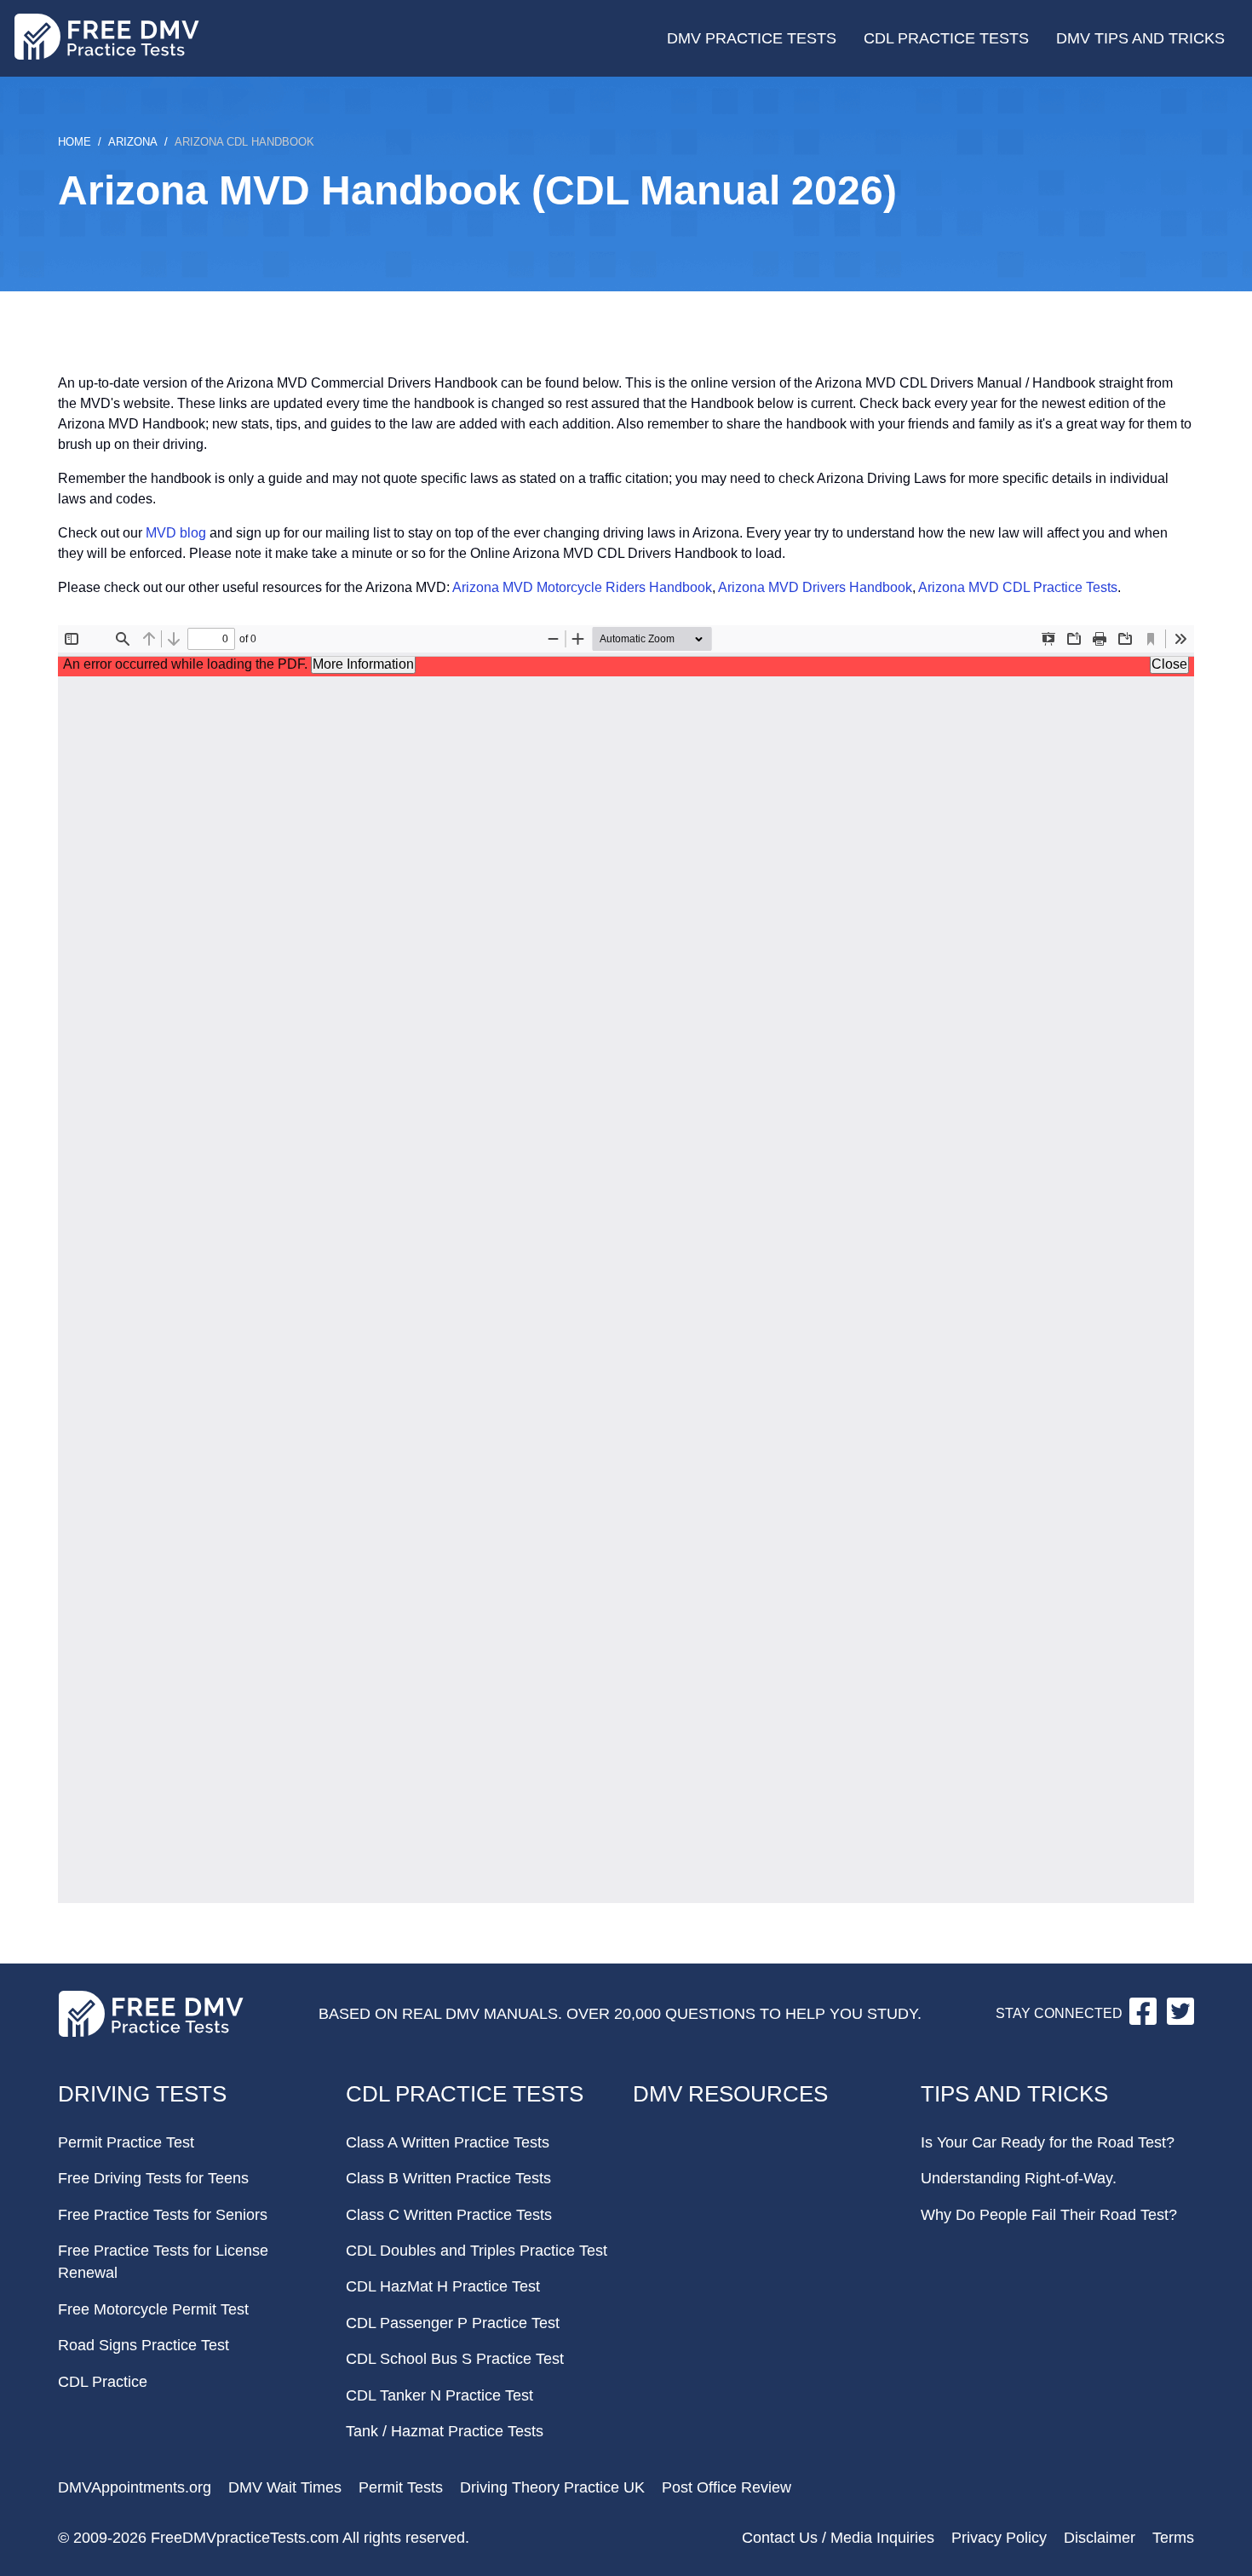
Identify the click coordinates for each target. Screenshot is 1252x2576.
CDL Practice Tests (946, 38)
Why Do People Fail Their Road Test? (1049, 2215)
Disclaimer (1100, 2538)
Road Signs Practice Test (144, 2345)
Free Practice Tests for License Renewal (163, 2262)
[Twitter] (1180, 2020)
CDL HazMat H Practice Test (443, 2286)
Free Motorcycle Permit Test (153, 2309)
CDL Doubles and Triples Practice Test (477, 2251)
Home (75, 142)
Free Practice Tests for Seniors (163, 2215)
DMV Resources (730, 2094)
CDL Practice (103, 2382)
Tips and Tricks (1014, 2094)
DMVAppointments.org (135, 2487)
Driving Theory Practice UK (552, 2487)
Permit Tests (401, 2487)
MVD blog (176, 533)
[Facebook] (1145, 2020)
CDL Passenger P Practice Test (453, 2323)
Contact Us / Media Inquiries (838, 2538)
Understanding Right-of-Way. (1019, 2178)
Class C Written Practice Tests (449, 2215)
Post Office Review (727, 2487)
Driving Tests (142, 2094)
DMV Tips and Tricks (1140, 38)
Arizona (133, 142)
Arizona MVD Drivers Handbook (815, 587)
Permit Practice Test (126, 2142)
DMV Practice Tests (752, 38)
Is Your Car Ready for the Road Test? (1048, 2142)
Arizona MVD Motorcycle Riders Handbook (582, 587)
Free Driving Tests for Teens (153, 2178)
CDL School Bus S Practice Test (455, 2359)
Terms (1173, 2538)
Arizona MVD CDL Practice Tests (1018, 587)
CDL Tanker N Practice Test (439, 2395)
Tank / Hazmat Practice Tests (445, 2431)
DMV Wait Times (285, 2487)
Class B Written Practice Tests (448, 2178)
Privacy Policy (999, 2538)
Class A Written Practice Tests (448, 2142)
